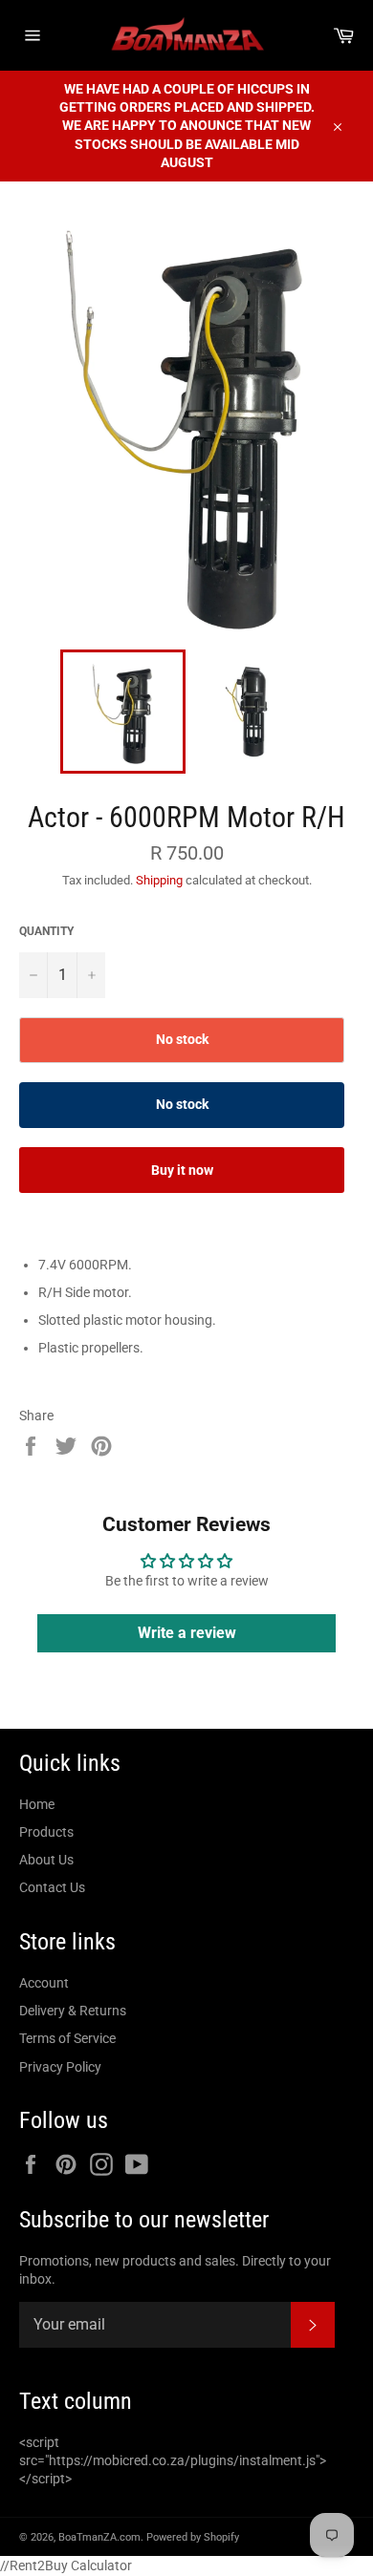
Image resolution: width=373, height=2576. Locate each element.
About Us (46, 1860)
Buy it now (182, 1170)
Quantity (46, 931)
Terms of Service (67, 2038)
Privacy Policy (60, 2067)
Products (46, 1832)
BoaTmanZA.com (99, 2537)
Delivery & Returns (73, 2011)
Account (44, 1983)
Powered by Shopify (193, 2537)
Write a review (187, 1633)
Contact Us (52, 1887)
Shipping (159, 880)
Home (37, 1804)
